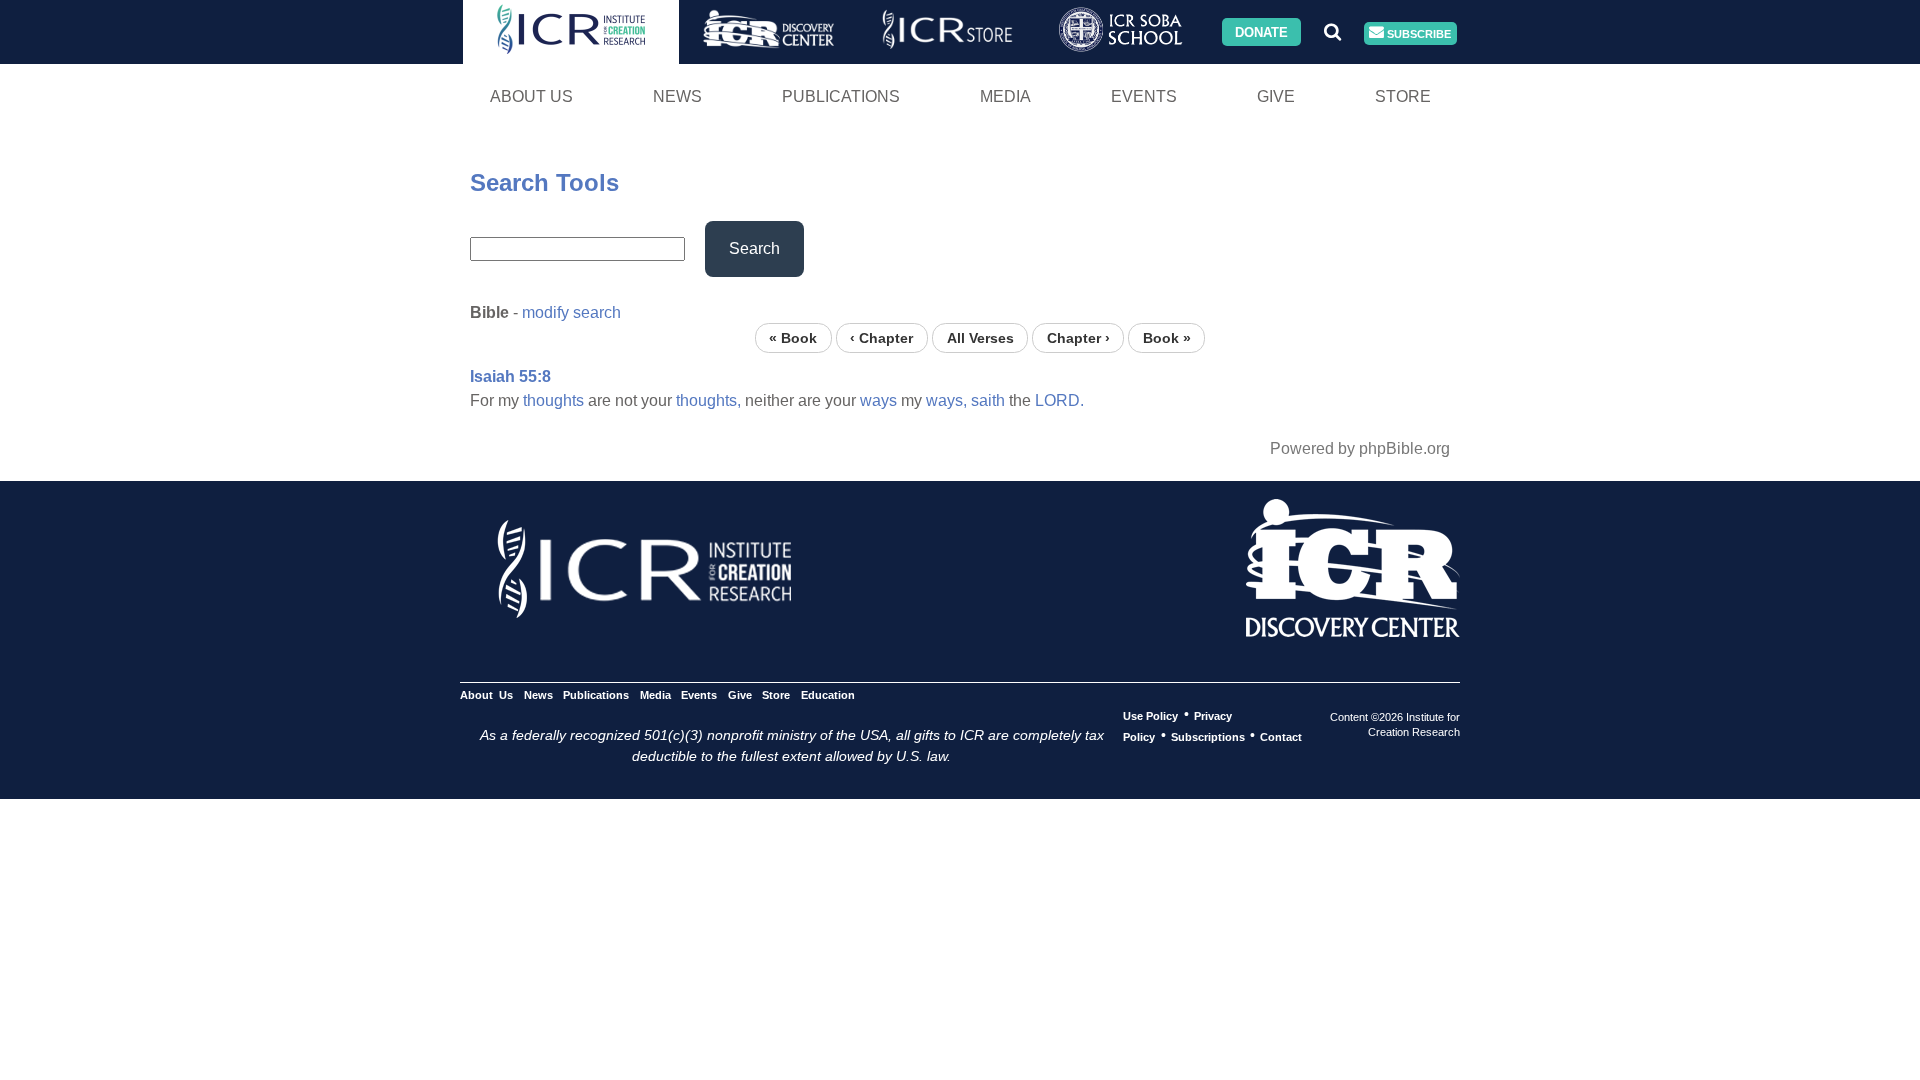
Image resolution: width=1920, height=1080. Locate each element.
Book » (1167, 337)
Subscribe (1417, 33)
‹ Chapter (881, 337)
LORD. (1059, 400)
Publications (841, 96)
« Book (793, 337)
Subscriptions (1208, 736)
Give (1276, 96)
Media (1005, 96)
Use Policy (1150, 715)
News (677, 96)
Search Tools (544, 182)
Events (1144, 96)
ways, (946, 400)
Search (754, 248)
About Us (531, 96)
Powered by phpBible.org (1360, 448)
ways (878, 400)
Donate (1261, 31)
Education (827, 694)
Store (1403, 96)
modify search (571, 312)
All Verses (980, 337)
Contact (1281, 736)
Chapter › (1078, 337)
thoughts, (708, 400)
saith (988, 400)
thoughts (553, 400)
